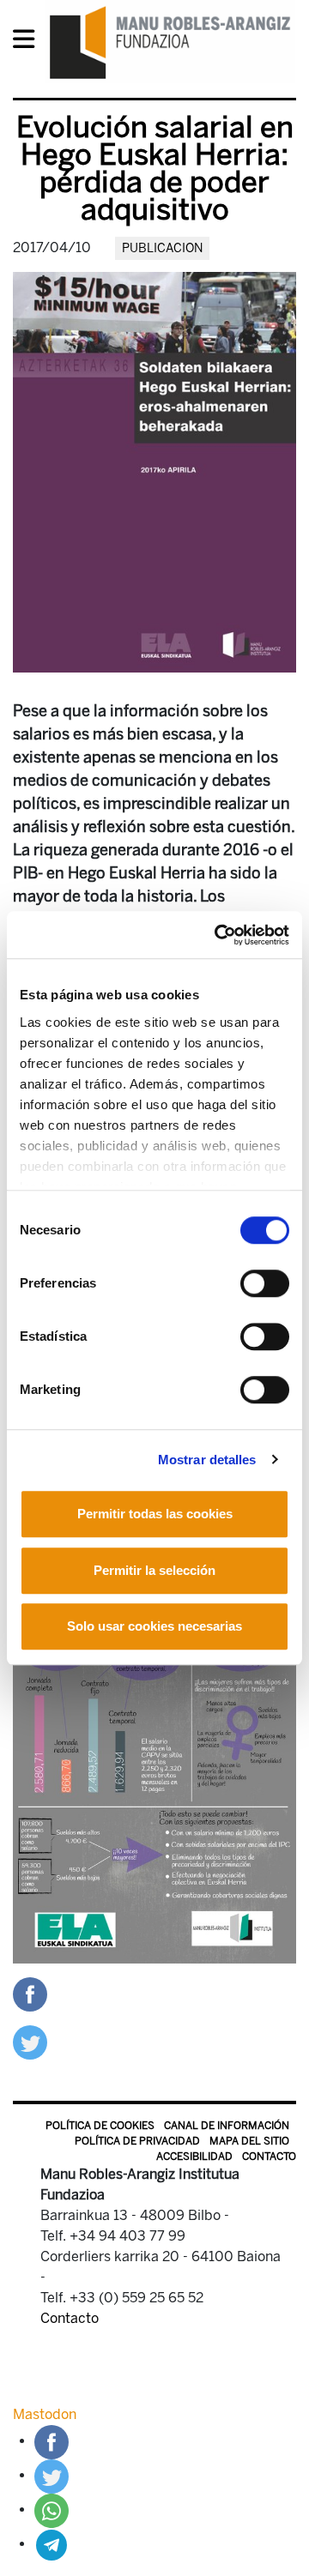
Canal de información (227, 2126)
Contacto (269, 2157)
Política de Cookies (100, 2126)
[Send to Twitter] (30, 2041)
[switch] (265, 1283)
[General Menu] (29, 42)
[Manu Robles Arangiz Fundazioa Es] (170, 42)
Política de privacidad (137, 2141)
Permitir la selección (154, 1570)
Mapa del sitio (249, 2141)
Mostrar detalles (207, 1460)
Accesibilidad (194, 2157)
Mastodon (45, 2414)
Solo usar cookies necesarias (154, 1626)
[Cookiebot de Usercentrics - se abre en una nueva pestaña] (218, 935)
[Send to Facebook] (30, 1993)
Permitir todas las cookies (155, 1514)
